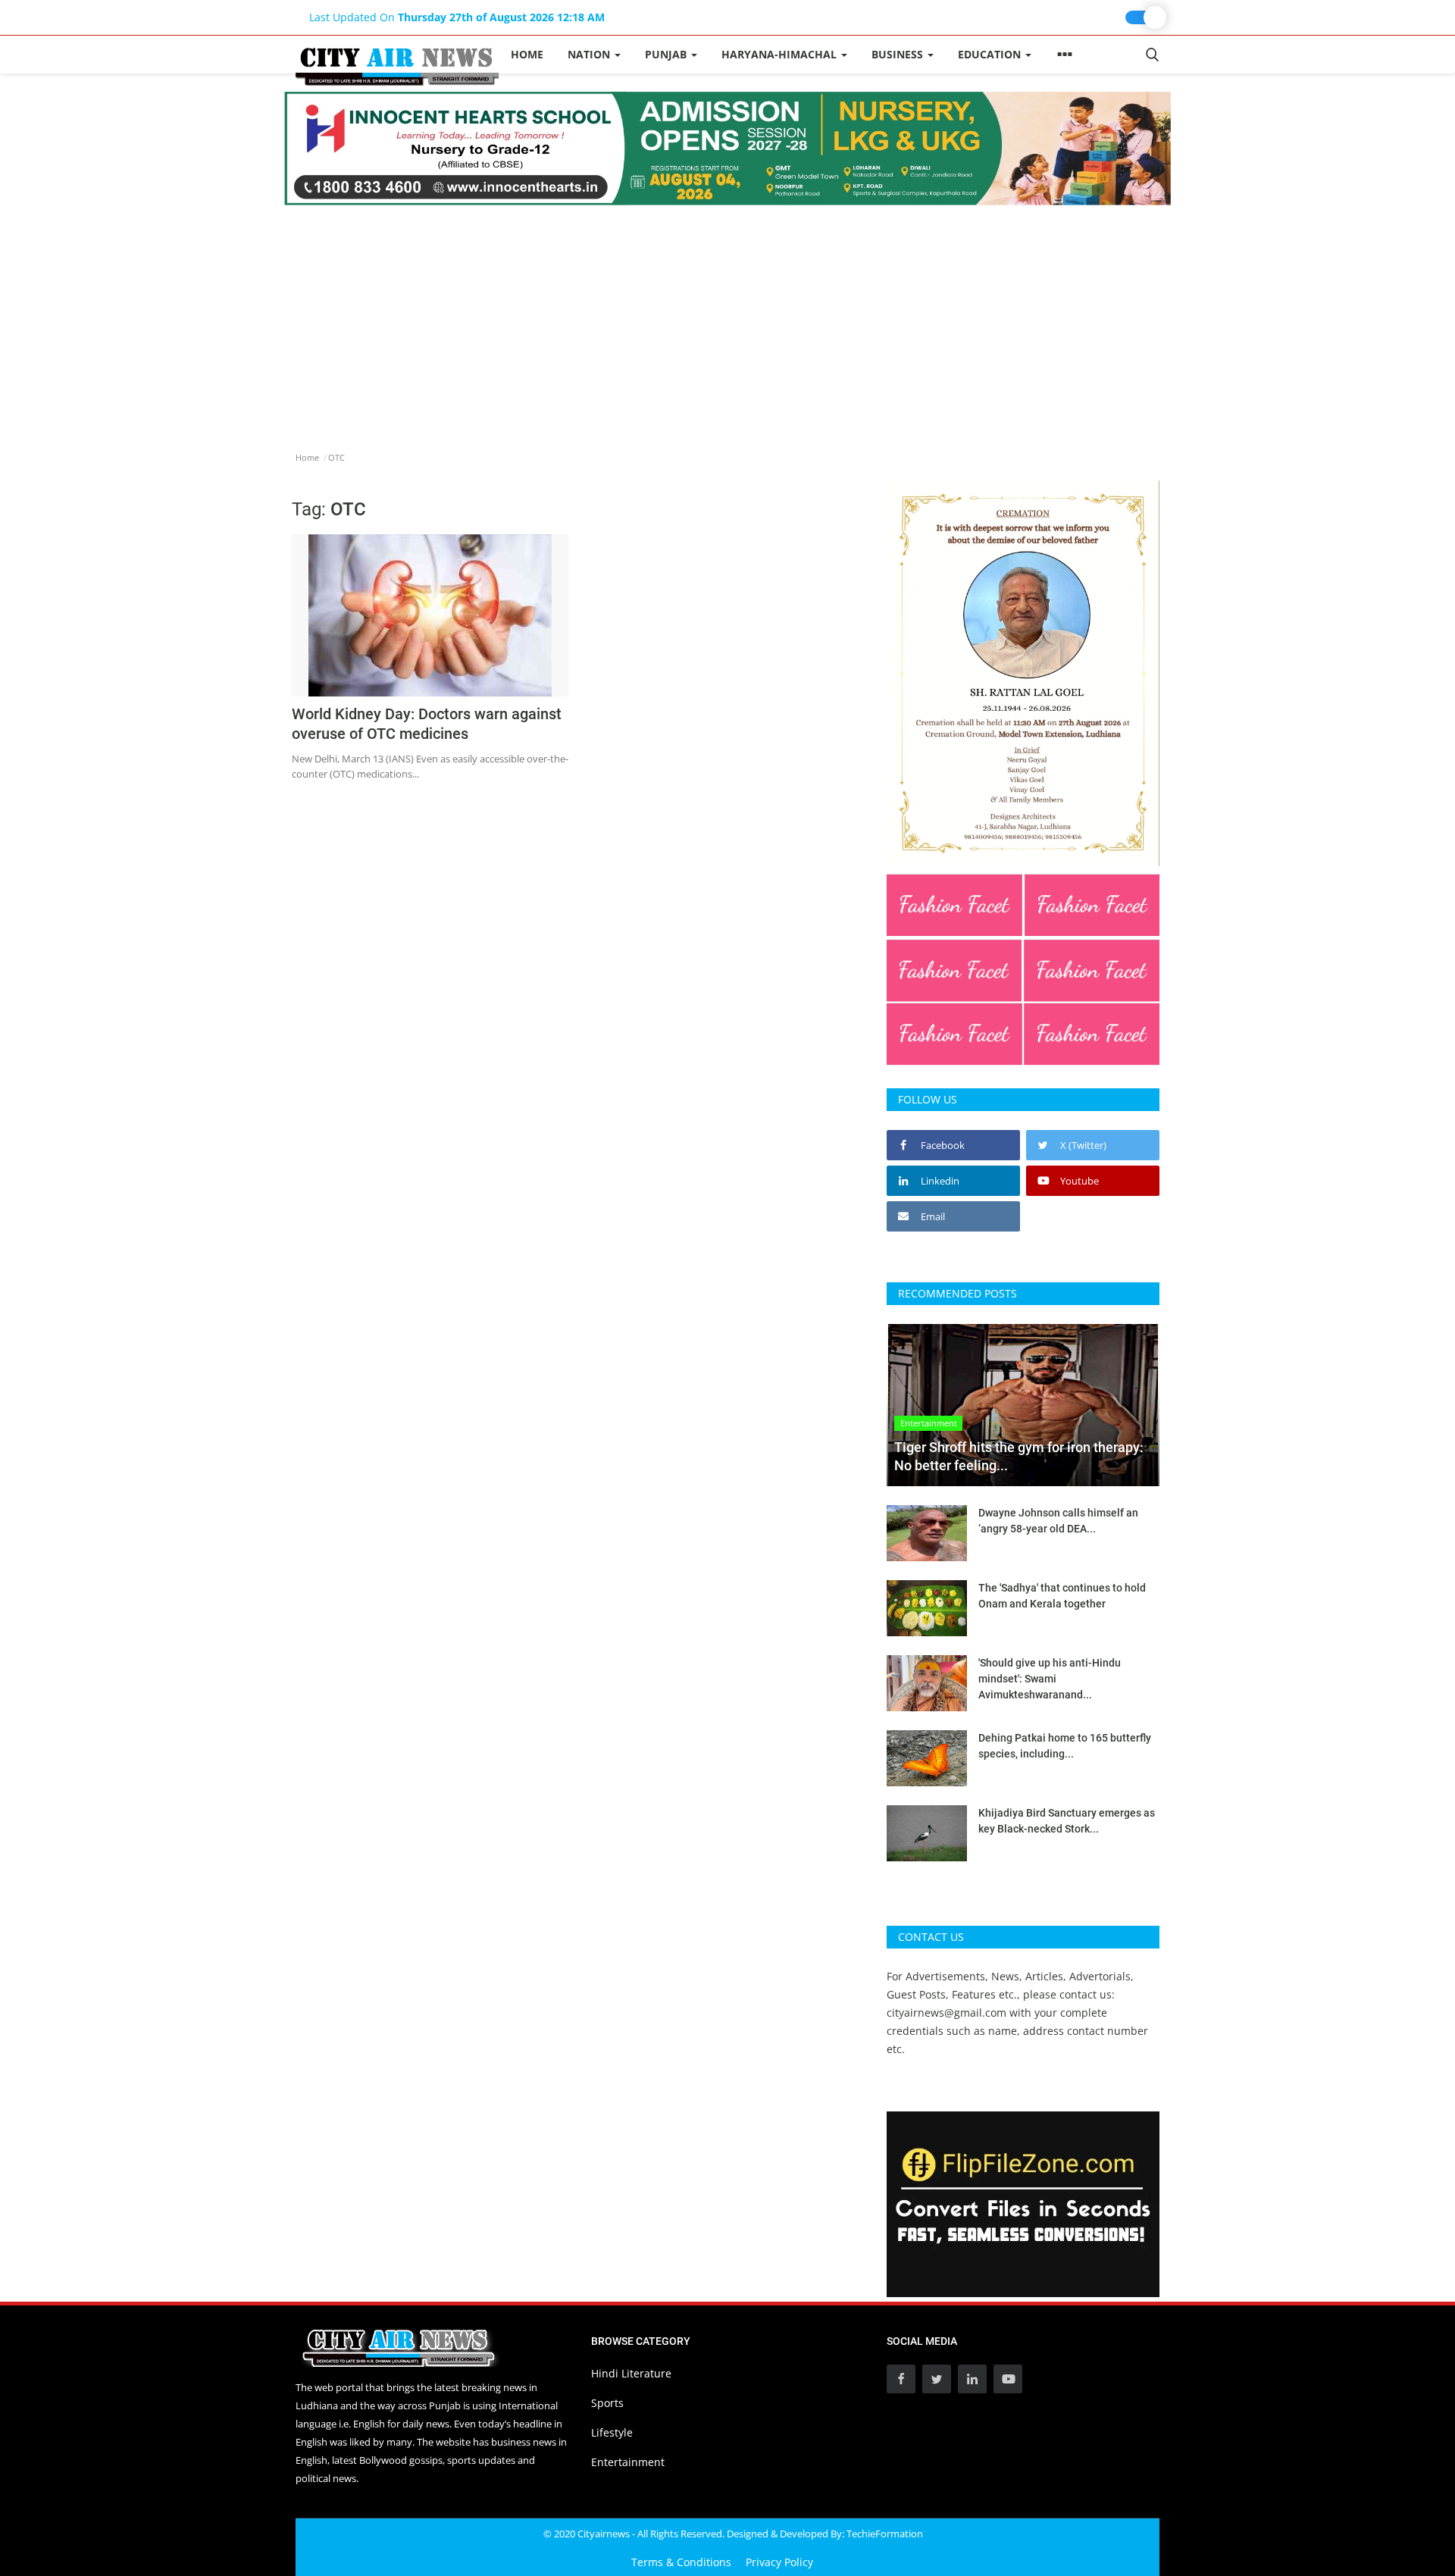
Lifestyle (612, 2432)
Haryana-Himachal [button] (781, 54)
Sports (607, 2403)
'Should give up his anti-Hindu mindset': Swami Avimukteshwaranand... (1050, 1679)
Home (527, 54)
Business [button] (899, 54)
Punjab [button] (667, 54)
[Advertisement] (727, 319)
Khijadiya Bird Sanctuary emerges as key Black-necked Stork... (1067, 1821)
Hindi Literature (631, 2373)
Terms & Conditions (681, 2562)
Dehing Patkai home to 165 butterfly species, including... (1065, 1746)
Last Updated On (457, 17)
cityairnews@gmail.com (947, 2013)
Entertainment (628, 2462)
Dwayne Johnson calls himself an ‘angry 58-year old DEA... (1058, 1521)
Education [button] (991, 54)
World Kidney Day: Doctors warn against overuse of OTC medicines (427, 724)
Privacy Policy (779, 2562)
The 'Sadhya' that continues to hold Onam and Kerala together (1062, 1596)
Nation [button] (590, 54)
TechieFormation (885, 2534)
